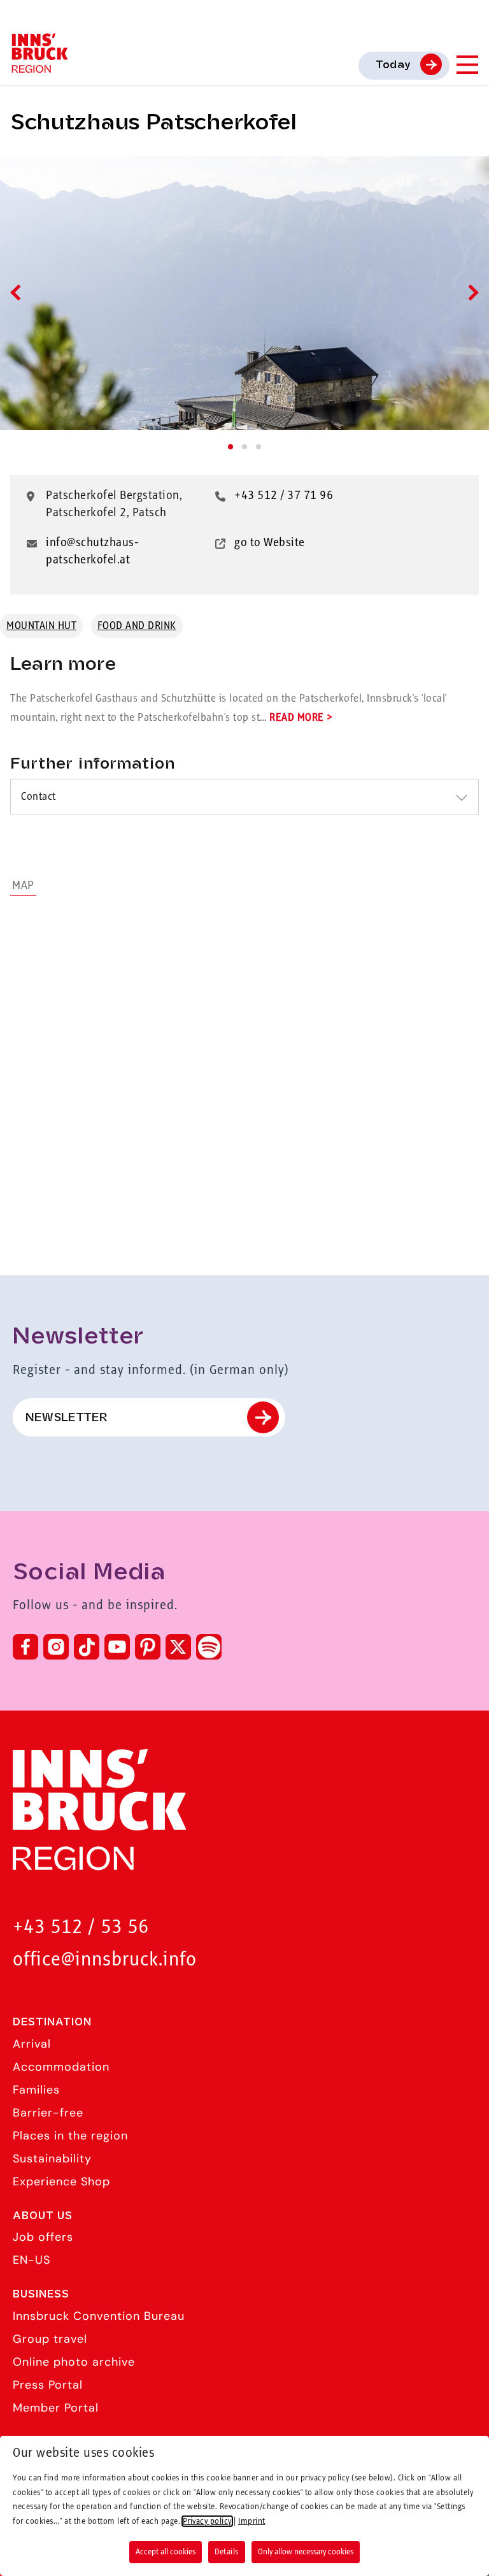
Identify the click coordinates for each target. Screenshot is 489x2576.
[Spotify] (209, 1647)
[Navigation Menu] (467, 65)
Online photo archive (74, 2362)
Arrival (32, 2044)
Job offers (43, 2237)
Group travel (50, 2339)
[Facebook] (25, 1647)
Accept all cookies (166, 2552)
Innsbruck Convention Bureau (99, 2316)
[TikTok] (87, 1647)
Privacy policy (207, 2521)
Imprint (252, 2521)
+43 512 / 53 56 (81, 1928)
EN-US (32, 2260)
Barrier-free (48, 2113)
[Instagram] (56, 1647)
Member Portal (56, 2408)
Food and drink (137, 626)
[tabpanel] (244, 293)
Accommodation (61, 2067)
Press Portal (48, 2385)
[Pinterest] (148, 1647)
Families (36, 2090)
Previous (18, 292)
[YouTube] (117, 1647)
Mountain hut (41, 626)
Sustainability (52, 2159)
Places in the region (70, 2136)
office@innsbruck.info (105, 1960)
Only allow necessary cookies (306, 2552)
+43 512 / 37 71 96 (284, 496)
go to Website (270, 543)
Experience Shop (61, 2182)
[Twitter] (178, 1647)
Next (470, 292)
